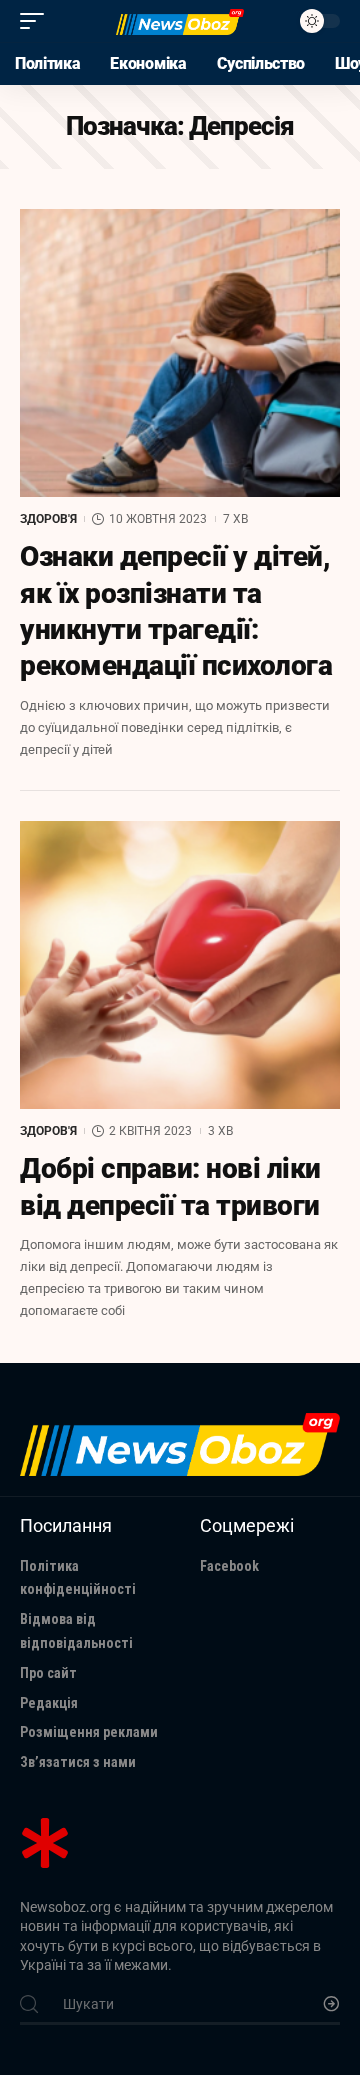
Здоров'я (48, 519)
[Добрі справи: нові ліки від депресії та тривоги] (180, 965)
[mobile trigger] (37, 21)
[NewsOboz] (180, 21)
